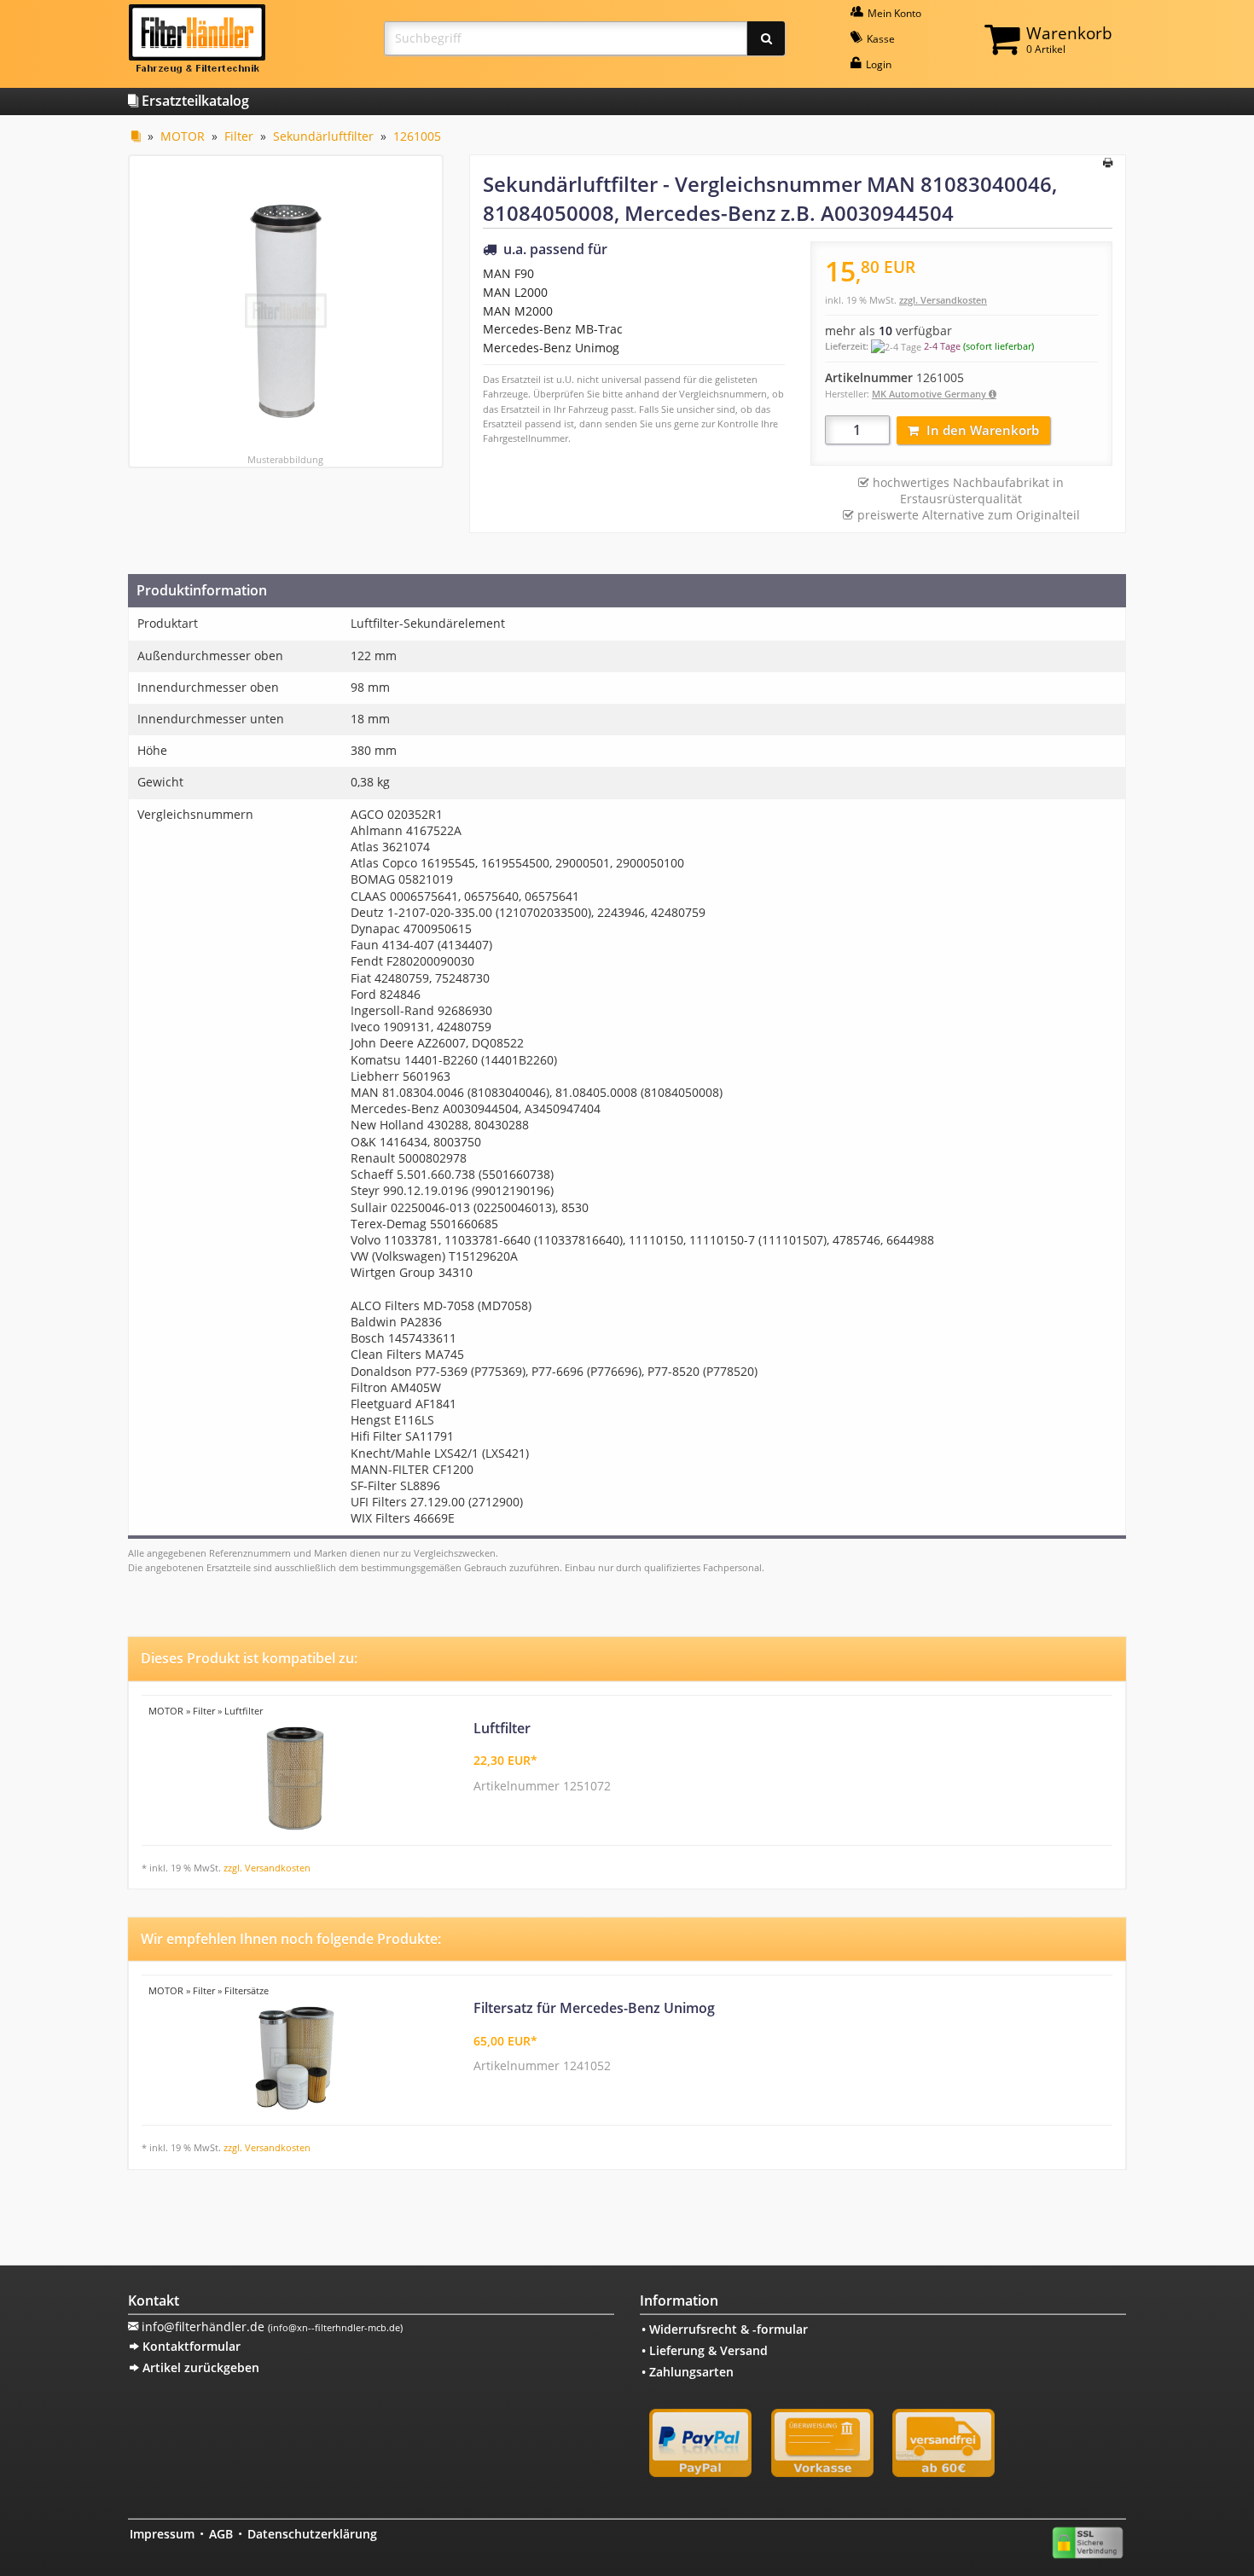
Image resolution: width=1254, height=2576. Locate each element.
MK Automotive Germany (930, 394)
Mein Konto (893, 13)
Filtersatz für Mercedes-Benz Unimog (594, 2008)
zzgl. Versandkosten (943, 300)
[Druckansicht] (1108, 164)
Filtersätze (247, 1990)
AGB (221, 2534)
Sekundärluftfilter (323, 136)
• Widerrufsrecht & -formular (725, 2329)
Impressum (162, 2534)
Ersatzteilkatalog (194, 101)
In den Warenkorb (983, 430)
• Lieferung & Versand (705, 2350)
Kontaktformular (190, 2346)
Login (877, 64)
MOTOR (183, 136)
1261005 (417, 136)
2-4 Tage (942, 346)
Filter (239, 136)
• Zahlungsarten (688, 2372)
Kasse (880, 39)
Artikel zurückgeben (199, 2367)
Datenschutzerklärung (312, 2534)
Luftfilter (244, 1711)
